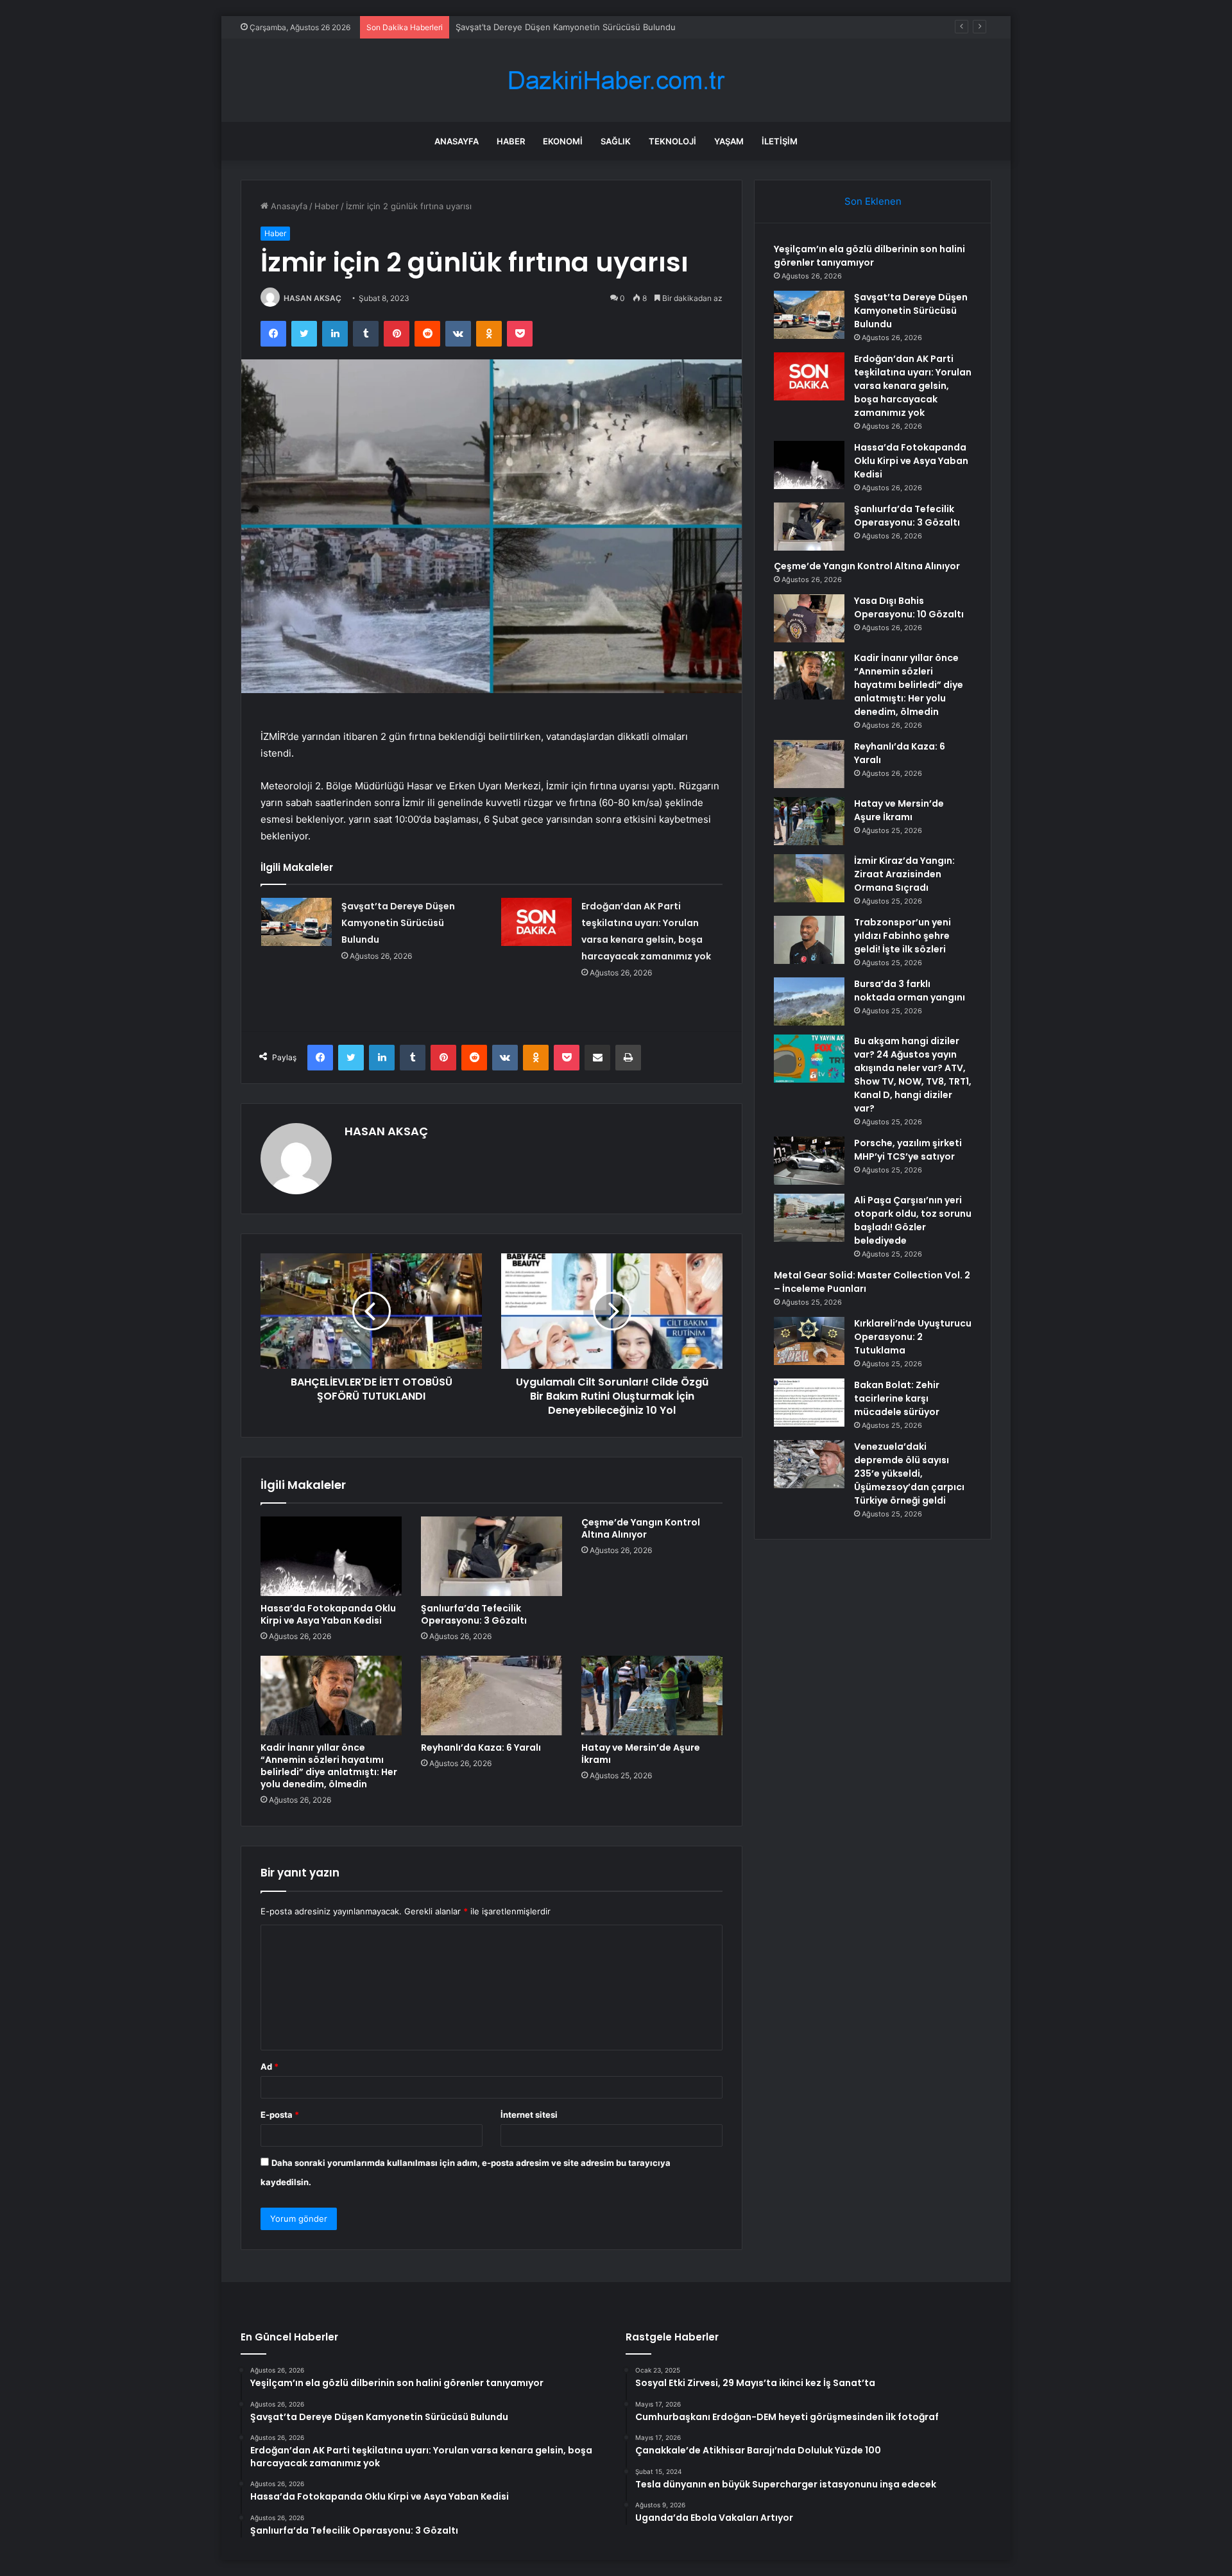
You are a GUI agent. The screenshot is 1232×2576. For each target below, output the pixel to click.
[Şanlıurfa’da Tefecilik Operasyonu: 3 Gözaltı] (492, 1556)
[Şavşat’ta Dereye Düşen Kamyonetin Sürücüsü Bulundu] (296, 922)
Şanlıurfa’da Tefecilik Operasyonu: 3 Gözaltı (474, 1614)
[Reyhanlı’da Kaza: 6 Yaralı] (492, 1696)
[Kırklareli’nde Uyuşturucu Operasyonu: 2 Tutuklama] (809, 1341)
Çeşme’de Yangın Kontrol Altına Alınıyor (641, 1528)
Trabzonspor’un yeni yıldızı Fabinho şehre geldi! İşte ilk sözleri (903, 936)
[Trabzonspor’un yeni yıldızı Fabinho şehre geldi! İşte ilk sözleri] (809, 940)
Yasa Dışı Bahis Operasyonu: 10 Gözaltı (909, 607)
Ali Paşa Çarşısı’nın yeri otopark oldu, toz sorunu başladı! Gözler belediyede (913, 1220)
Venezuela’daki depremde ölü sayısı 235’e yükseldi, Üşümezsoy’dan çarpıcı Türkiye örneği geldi (909, 1473)
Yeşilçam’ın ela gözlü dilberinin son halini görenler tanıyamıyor (869, 256)
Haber (511, 141)
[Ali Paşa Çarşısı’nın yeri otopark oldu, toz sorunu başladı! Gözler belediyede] (809, 1218)
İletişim (780, 141)
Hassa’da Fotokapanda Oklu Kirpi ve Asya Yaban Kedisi (328, 1614)
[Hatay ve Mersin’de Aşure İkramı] (652, 1696)
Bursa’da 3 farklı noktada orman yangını (910, 991)
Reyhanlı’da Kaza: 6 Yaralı (481, 1747)
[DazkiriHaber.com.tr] (616, 81)
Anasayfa (457, 141)
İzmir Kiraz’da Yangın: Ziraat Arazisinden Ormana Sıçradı (904, 874)
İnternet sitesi (529, 2115)
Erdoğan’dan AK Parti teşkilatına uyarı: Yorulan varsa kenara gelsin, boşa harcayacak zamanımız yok (653, 27)
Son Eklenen (873, 201)
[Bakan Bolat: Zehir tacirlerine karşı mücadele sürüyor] (809, 1403)
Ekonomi (563, 141)
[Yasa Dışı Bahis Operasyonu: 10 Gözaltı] (809, 618)
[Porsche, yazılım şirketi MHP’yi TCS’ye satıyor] (809, 1161)
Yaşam (729, 141)
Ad (269, 2066)
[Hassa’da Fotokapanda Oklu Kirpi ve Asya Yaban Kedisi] (331, 1556)
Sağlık (616, 141)
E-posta (280, 2115)
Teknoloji (672, 141)
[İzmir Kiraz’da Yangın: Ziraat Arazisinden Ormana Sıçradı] (809, 878)
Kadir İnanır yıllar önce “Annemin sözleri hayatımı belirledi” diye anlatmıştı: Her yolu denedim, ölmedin (329, 1766)
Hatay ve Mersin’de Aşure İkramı (641, 1754)
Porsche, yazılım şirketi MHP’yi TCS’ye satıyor (908, 1150)
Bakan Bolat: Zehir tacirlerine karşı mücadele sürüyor (897, 1398)
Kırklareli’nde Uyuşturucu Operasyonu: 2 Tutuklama (913, 1337)
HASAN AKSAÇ (312, 298)
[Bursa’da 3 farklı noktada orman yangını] (809, 1001)
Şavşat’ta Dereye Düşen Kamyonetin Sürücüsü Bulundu (398, 923)
